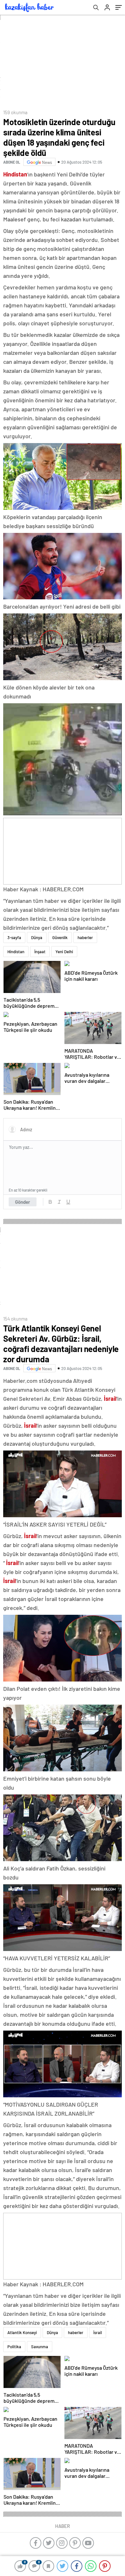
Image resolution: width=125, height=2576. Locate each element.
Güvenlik (60, 937)
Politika (14, 2347)
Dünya (37, 937)
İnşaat (40, 952)
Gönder (23, 1202)
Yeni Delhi (64, 952)
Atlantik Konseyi (22, 2332)
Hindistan (16, 952)
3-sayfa (14, 937)
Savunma (40, 2347)
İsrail (98, 2332)
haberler (85, 937)
